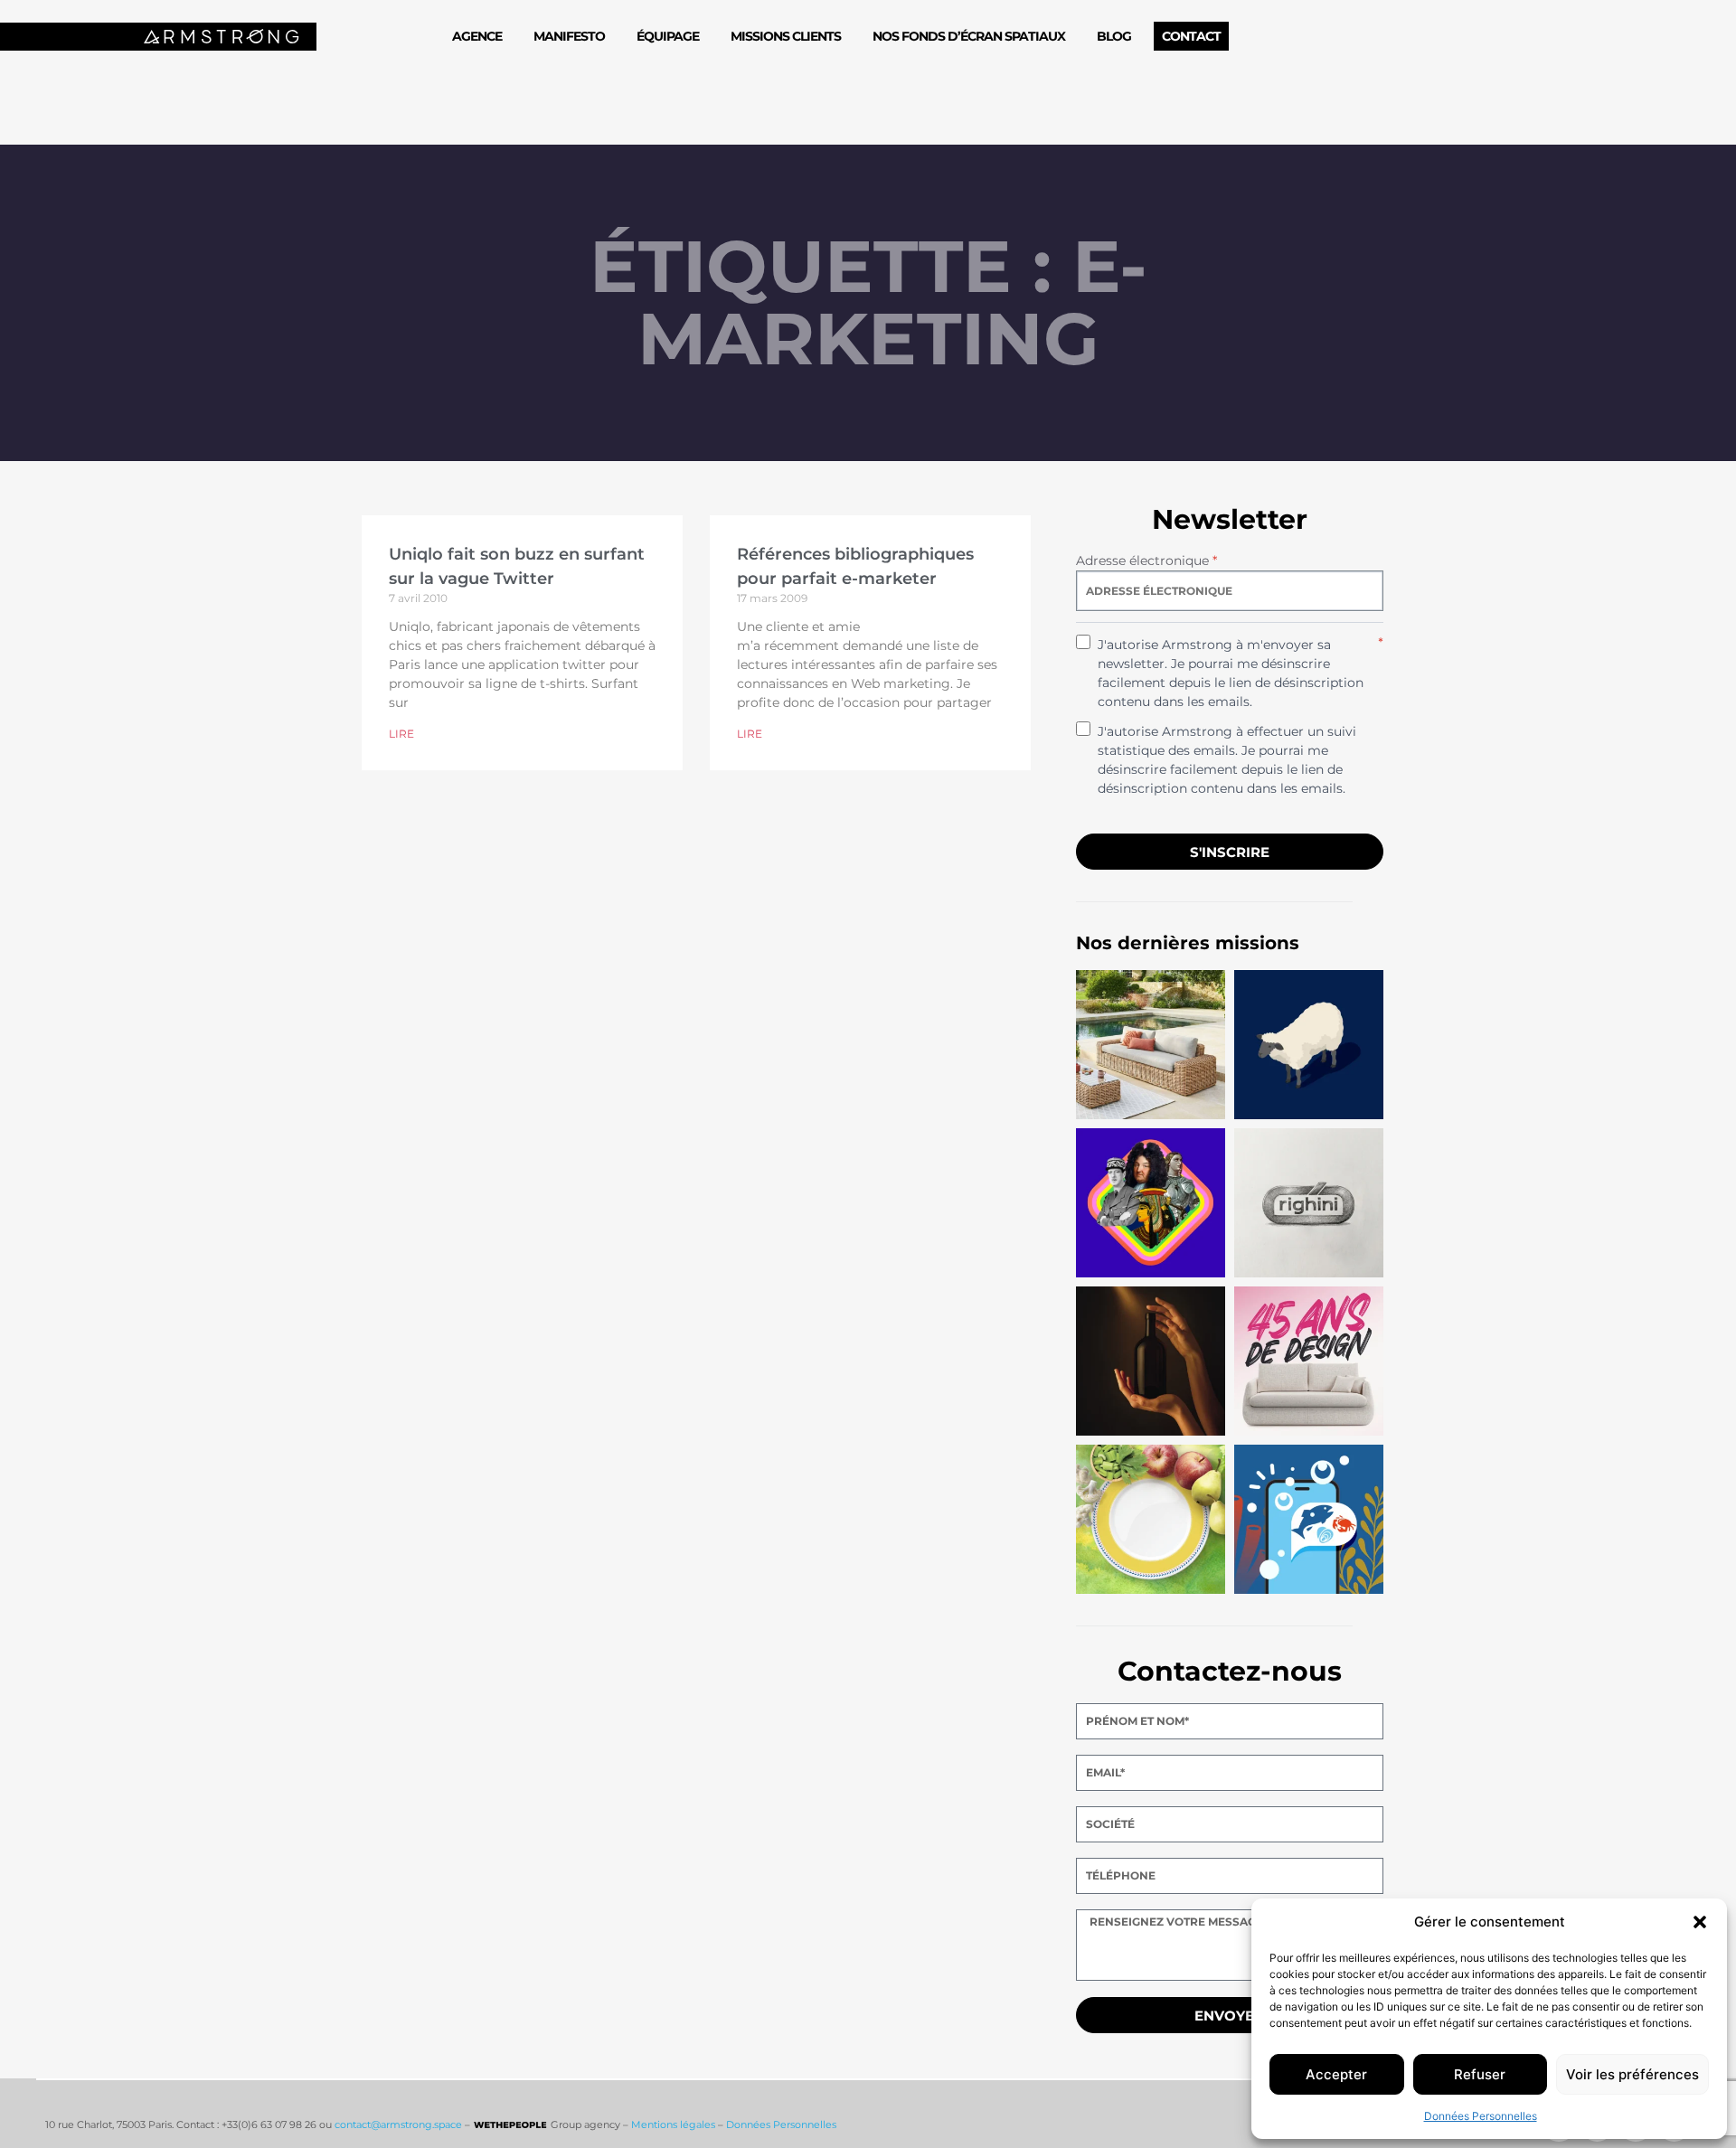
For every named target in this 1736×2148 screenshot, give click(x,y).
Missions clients (786, 36)
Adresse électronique (1146, 561)
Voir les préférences (1632, 2074)
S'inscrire (1230, 852)
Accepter (1336, 2074)
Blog (1114, 36)
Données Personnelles (1481, 2116)
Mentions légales (673, 2124)
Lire (401, 734)
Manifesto (569, 36)
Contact (1191, 36)
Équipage (668, 36)
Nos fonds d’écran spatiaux (969, 36)
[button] (1700, 1922)
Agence (477, 36)
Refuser (1480, 2074)
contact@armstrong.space (398, 2124)
